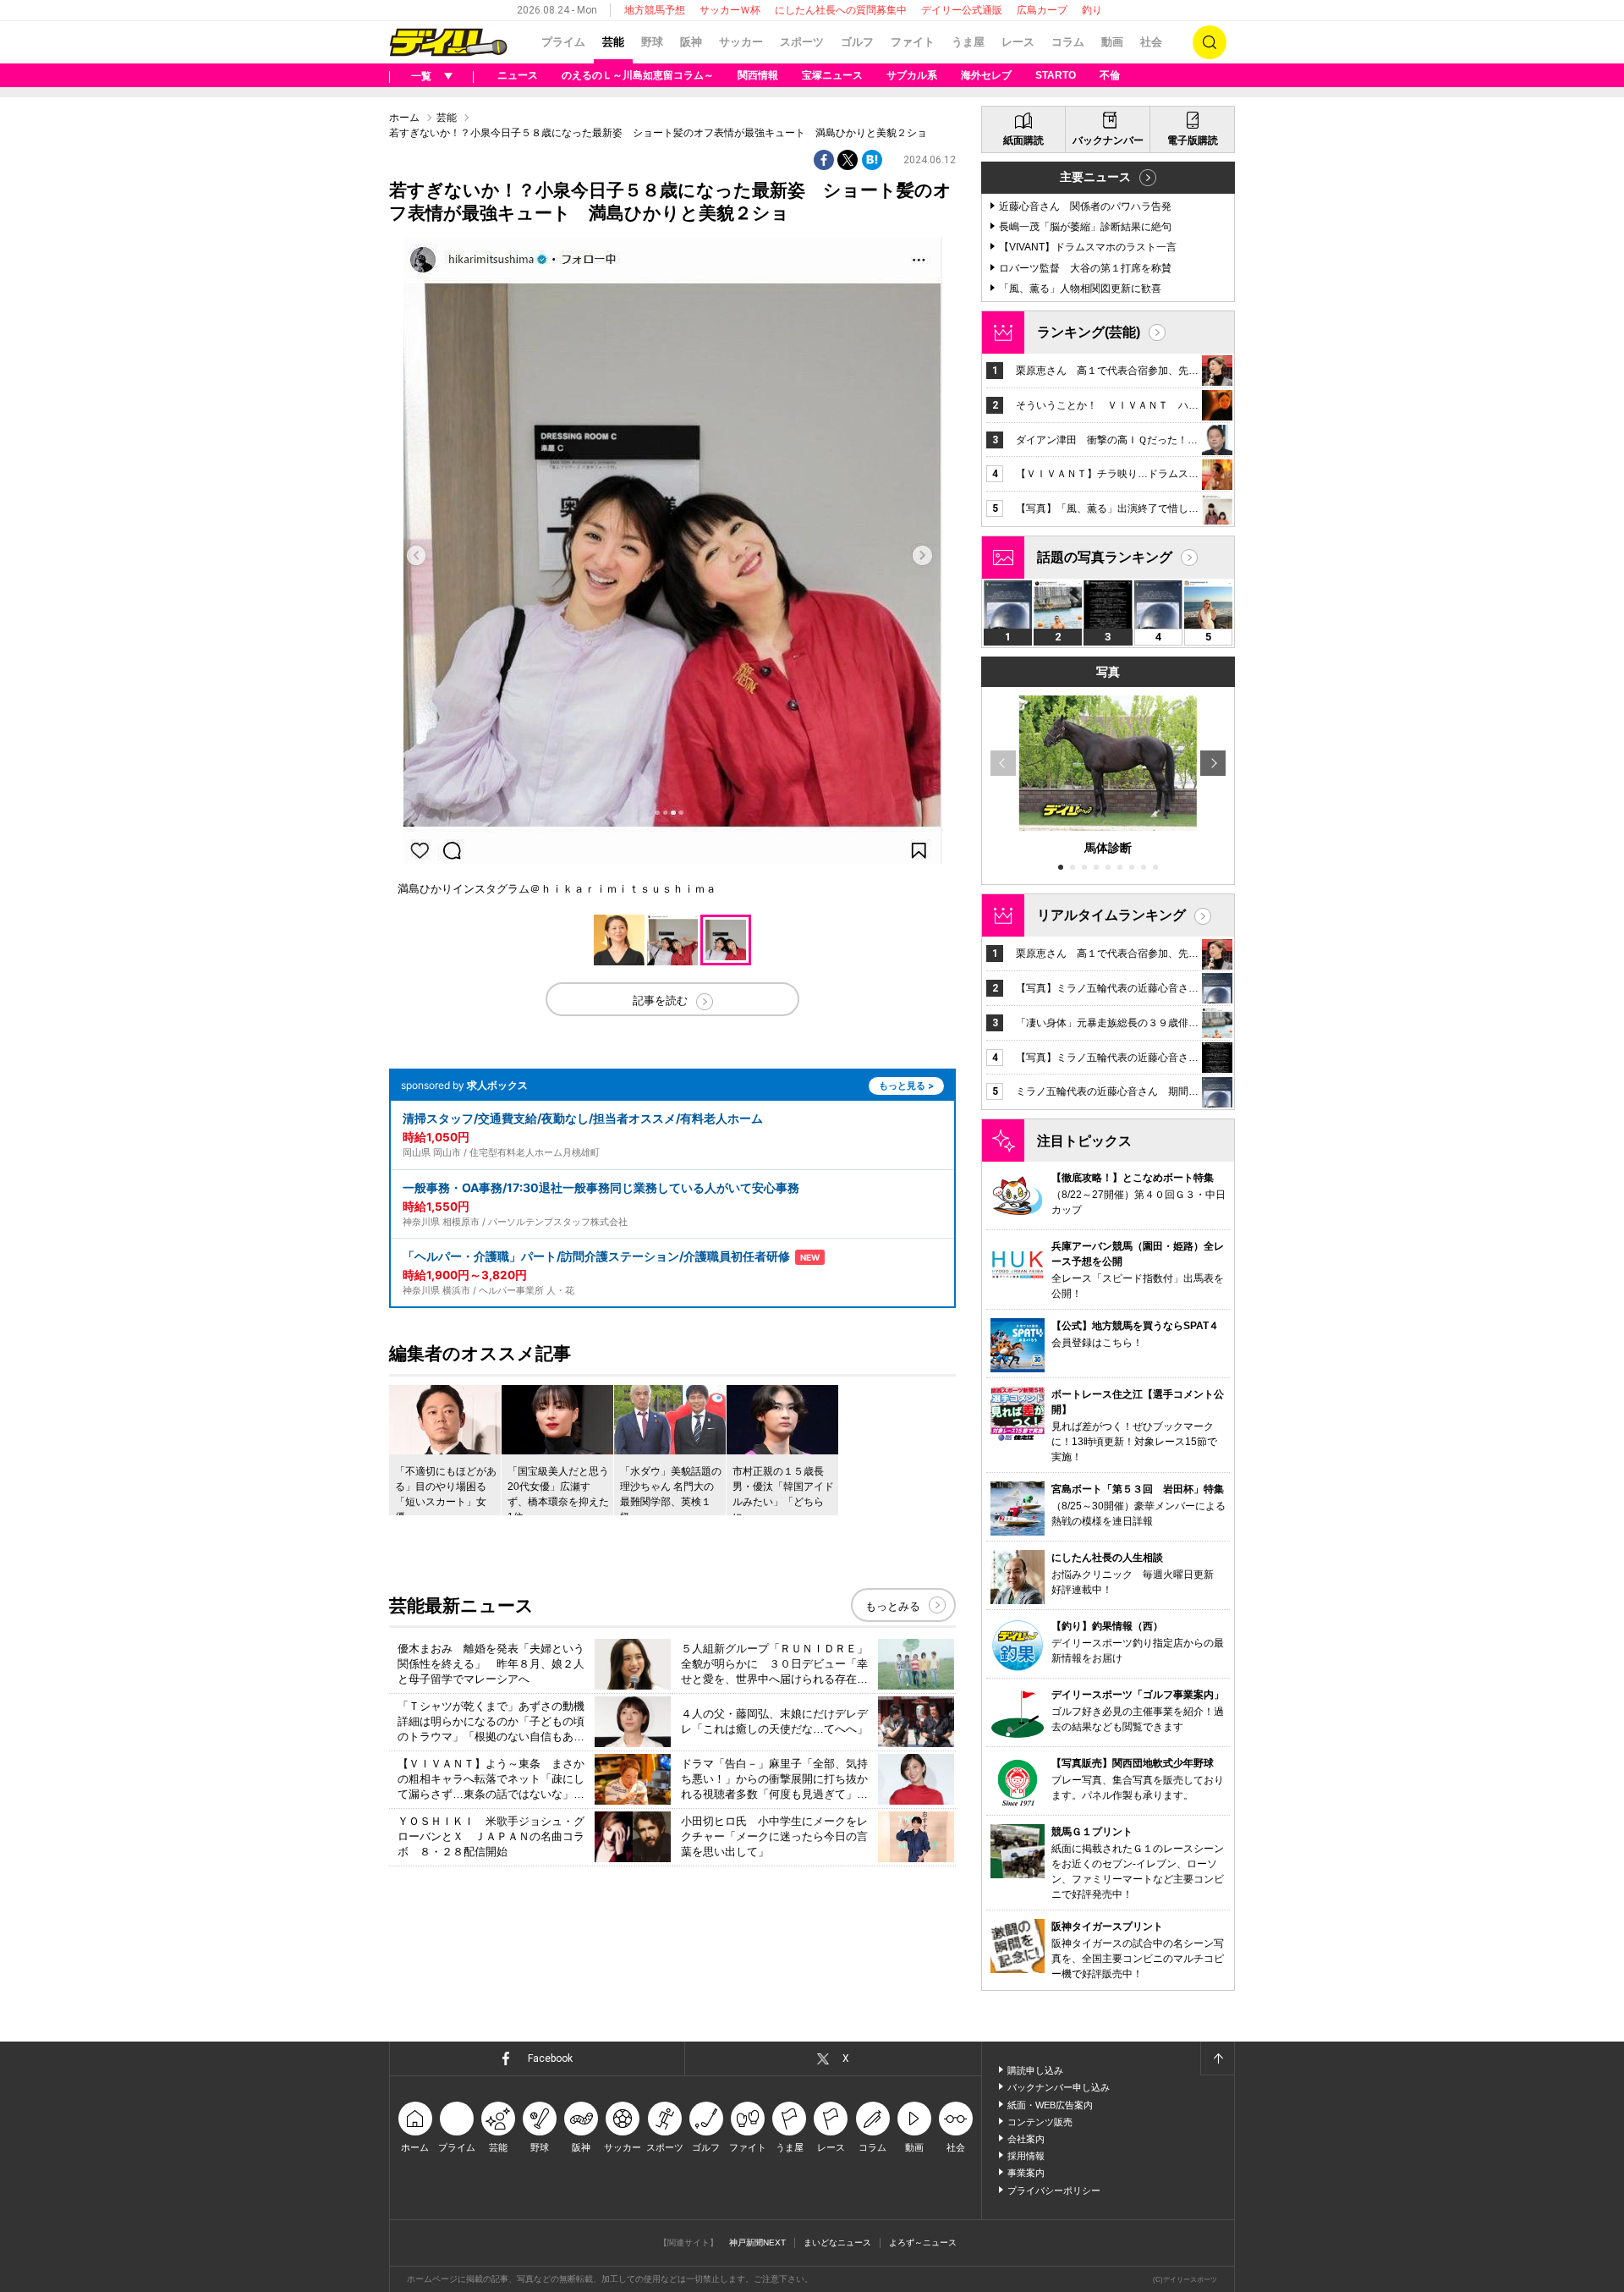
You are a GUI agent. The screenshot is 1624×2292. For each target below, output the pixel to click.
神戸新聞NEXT (757, 2243)
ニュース (518, 75)
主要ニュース (1095, 177)
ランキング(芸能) (1089, 332)
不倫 (1110, 75)
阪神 (691, 42)
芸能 (613, 42)
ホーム (404, 118)
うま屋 (968, 42)
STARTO (1056, 75)
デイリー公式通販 (962, 10)
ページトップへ (1217, 2058)
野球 (652, 42)
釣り (1092, 10)
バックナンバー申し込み (1059, 2087)
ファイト (913, 42)
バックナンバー (1108, 140)
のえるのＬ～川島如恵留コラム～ (638, 75)
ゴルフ (857, 42)
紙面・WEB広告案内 (1050, 2105)
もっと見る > (906, 1086)
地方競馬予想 (655, 10)
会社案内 (1026, 2139)
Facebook (550, 2058)
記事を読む (660, 1000)
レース (1018, 42)
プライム (563, 42)
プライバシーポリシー (1054, 2190)
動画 (1112, 42)
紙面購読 (1023, 140)
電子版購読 (1193, 140)
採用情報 (1026, 2156)
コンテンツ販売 (1040, 2122)
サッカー (741, 42)
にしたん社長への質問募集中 (841, 10)
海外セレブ (986, 75)
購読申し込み (1035, 2070)
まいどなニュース (837, 2243)
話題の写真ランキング (1105, 557)
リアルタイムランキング (1111, 915)
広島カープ (1042, 10)
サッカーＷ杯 (730, 10)
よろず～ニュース (923, 2243)
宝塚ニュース (832, 75)
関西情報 (758, 75)
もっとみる (893, 1606)
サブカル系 (912, 75)
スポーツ (802, 42)
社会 (1151, 42)
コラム (1068, 42)
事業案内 (1026, 2173)
